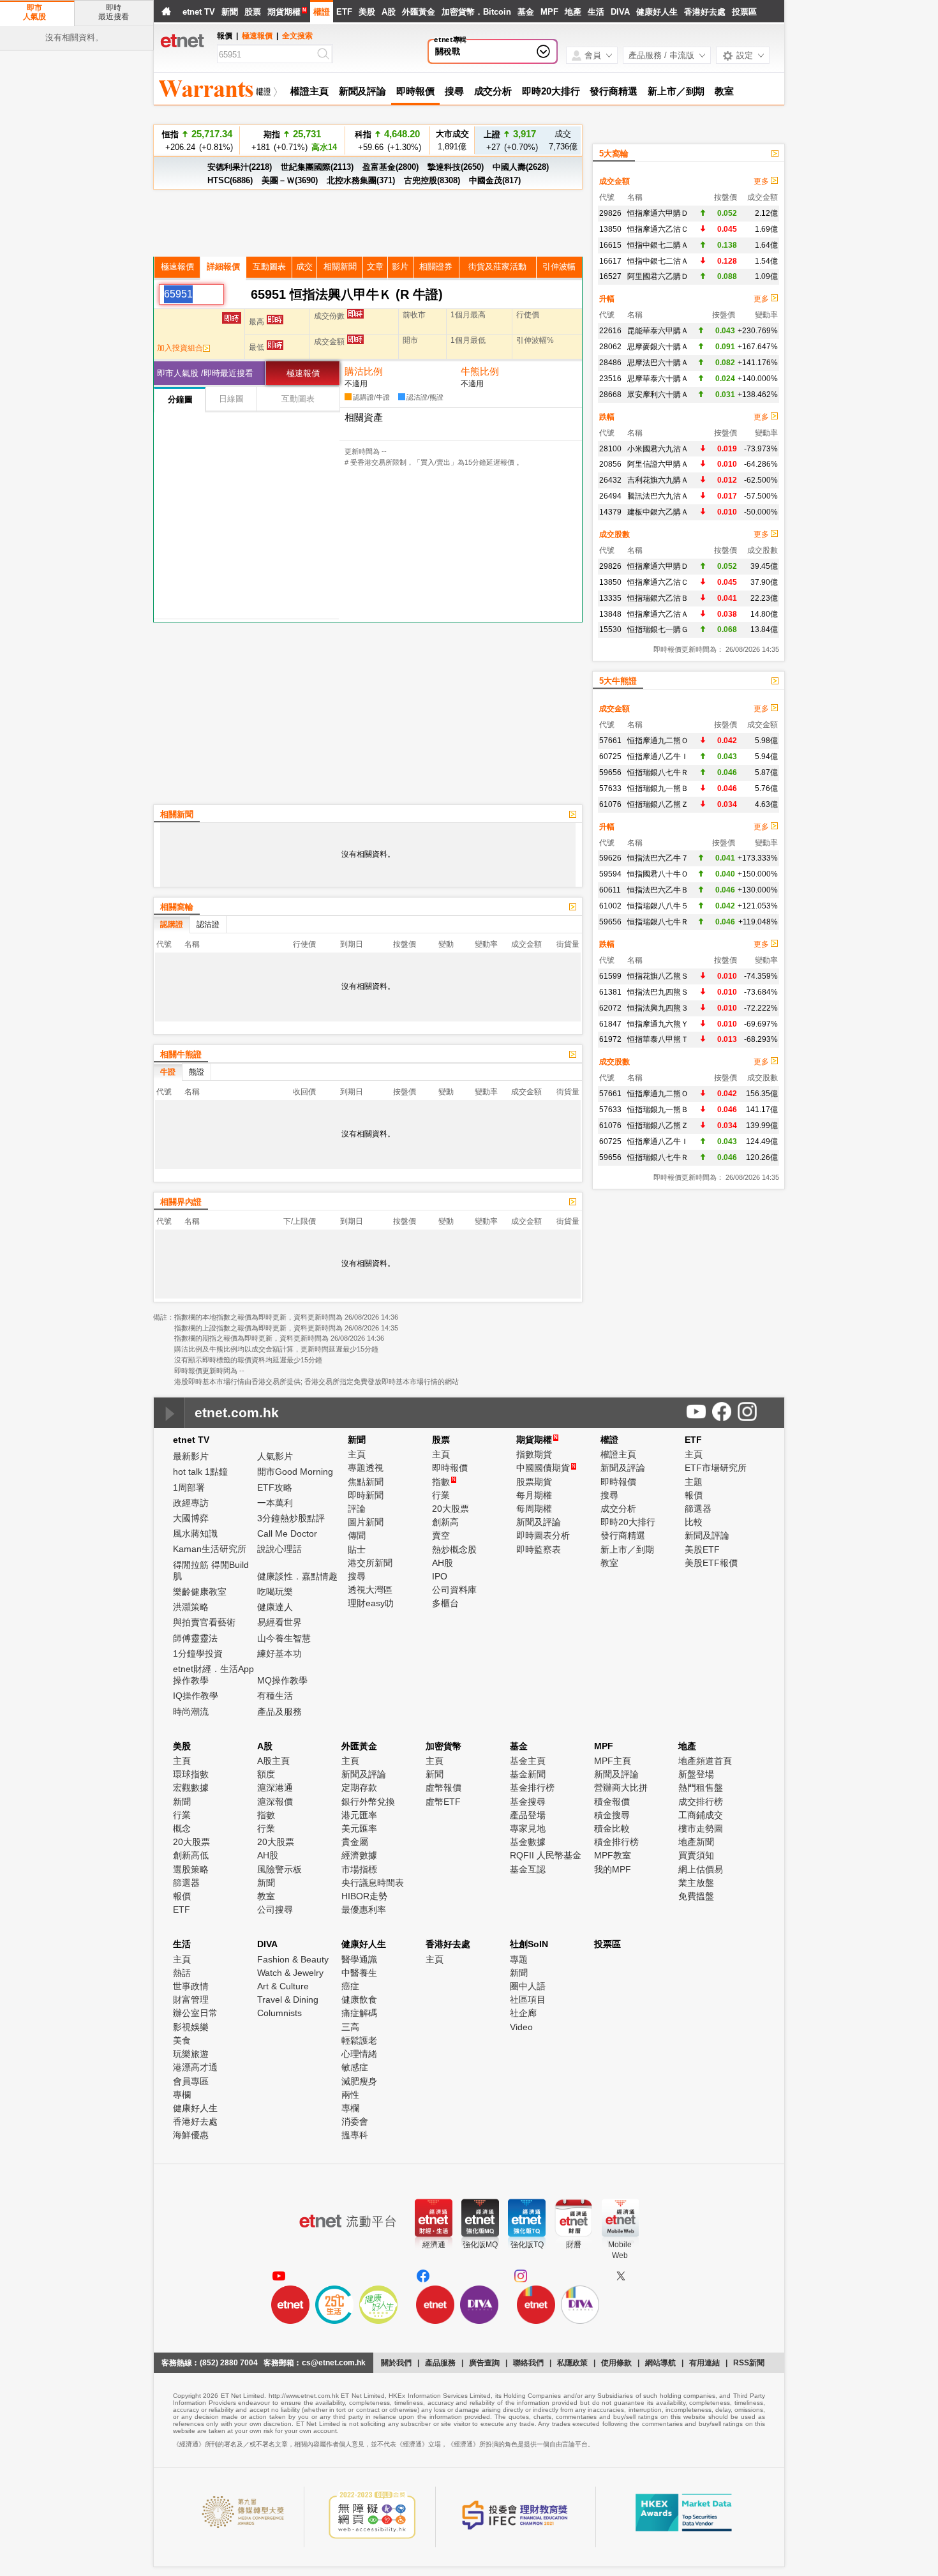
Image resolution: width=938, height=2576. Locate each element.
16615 (610, 245)
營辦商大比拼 (621, 1788)
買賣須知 (696, 1855)
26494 (610, 496)
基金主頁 (528, 1761)
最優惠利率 (364, 1909)
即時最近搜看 (114, 12)
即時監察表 (539, 1549)
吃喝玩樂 (275, 1592)
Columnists (279, 2013)
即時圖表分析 (543, 1535)
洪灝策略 (191, 1607)
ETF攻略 (275, 1488)
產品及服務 (279, 1712)
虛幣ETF (443, 1802)
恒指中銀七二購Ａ (658, 245)
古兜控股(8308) (432, 180)
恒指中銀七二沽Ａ (658, 261)
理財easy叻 (371, 1603)
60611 (610, 890)
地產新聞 (696, 1842)
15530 (610, 629)
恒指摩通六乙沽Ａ (658, 614)
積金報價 (612, 1802)
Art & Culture (283, 1986)
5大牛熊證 (618, 681)
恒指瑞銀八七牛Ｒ (658, 772)
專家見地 (528, 1828)
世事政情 (191, 1986)
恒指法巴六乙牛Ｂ (658, 890)
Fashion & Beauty (293, 1959)
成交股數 (614, 534)
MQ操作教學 (282, 1680)
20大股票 (450, 1509)
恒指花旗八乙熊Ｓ (658, 976)
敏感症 (355, 2067)
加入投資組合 (180, 348)
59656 (610, 772)
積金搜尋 (612, 1815)
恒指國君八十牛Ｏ (658, 874)
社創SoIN (529, 1944)
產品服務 (440, 2363)
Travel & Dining (288, 2000)
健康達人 (275, 1607)
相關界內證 (181, 1202)
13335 (610, 598)
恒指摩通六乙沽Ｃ (658, 229)
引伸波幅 (559, 267)
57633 (610, 788)
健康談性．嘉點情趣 (297, 1576)
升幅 (607, 299)
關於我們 (396, 2363)
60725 (610, 757)
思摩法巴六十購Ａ (658, 363)
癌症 (350, 1986)
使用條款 (616, 2363)
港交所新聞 (370, 1563)
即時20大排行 (551, 91)
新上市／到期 (676, 91)
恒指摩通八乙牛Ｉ (658, 757)
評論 (357, 1509)
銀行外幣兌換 (368, 1802)
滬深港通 (275, 1788)
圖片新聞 (366, 1522)
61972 (610, 1039)
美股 (367, 12)
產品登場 (528, 1815)
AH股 (443, 1563)
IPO (440, 1576)
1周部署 (189, 1488)
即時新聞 (366, 1495)
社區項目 (528, 2000)
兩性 (350, 2095)
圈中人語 (528, 1986)
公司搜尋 (275, 1909)
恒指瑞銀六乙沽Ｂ (658, 598)
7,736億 (563, 140)
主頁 (357, 1454)
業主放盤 (696, 1883)
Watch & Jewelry (290, 1973)
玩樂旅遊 (191, 2054)
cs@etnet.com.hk (334, 2363)
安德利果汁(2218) (240, 167)
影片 (400, 267)
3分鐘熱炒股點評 (291, 1518)
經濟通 (434, 2245)
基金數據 (528, 1842)
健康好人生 (657, 12)
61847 (610, 1024)
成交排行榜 (701, 1802)
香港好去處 (705, 12)
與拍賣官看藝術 (204, 1622)
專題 (519, 1959)
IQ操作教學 (196, 1696)
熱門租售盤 (701, 1788)
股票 (253, 12)
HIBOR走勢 (364, 1896)
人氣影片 (275, 1456)
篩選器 (698, 1509)
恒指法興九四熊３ (658, 1008)
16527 (610, 276)
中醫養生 (359, 1973)
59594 (610, 874)
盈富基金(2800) (391, 167)
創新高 (445, 1522)
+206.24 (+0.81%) (197, 140)
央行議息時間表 (373, 1883)
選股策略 (191, 1869)
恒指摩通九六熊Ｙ (658, 1024)
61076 (610, 804)
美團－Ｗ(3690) (290, 180)
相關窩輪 (177, 907)
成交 (304, 267)
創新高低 (191, 1855)
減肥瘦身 (359, 2081)
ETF (344, 12)
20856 (610, 464)
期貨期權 (284, 12)
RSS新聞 (749, 2363)
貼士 (357, 1549)
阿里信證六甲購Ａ (658, 464)
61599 (610, 976)
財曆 (574, 2245)
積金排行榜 (616, 1842)
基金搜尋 (528, 1802)
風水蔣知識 (195, 1533)
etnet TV (199, 12)
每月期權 (534, 1495)
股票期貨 (534, 1482)
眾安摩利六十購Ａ (658, 395)
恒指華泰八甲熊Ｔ (658, 1039)
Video (521, 2027)
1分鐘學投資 (198, 1653)
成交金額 (614, 181)
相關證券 (436, 267)
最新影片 (191, 1456)
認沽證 (208, 924)
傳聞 (357, 1535)
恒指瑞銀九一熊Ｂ (658, 788)
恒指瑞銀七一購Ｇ (658, 629)
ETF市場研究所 (716, 1468)
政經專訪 (191, 1503)
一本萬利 (275, 1503)
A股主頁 (273, 1761)
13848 (610, 614)
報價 (694, 1495)
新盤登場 (696, 1774)
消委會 (355, 2121)
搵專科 (355, 2135)
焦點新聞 (366, 1482)
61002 (610, 906)
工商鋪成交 (701, 1815)
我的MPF (613, 1869)
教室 (724, 91)
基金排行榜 (532, 1788)
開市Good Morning (295, 1472)
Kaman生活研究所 (210, 1549)
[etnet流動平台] (348, 2221)
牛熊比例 (480, 371)
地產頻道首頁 (705, 1761)
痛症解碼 (359, 2013)
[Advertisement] (267, 712)
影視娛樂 (191, 2027)
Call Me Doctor (287, 1533)
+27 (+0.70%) (510, 140)
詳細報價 (223, 267)
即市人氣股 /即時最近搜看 (205, 373)
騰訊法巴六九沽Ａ (658, 496)
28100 (610, 449)
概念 (182, 1828)
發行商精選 (614, 91)
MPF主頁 (613, 1761)
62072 (610, 1008)
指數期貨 (534, 1454)
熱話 (182, 1973)
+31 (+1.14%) (388, 140)
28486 (610, 363)
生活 (596, 12)
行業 (441, 1495)
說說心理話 (279, 1549)
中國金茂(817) (495, 180)
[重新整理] (237, 294)
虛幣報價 (443, 1788)
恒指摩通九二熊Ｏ (658, 741)
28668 (610, 395)
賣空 (441, 1535)
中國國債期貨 (546, 1468)
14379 (610, 512)
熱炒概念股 (454, 1549)
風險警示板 (279, 1869)
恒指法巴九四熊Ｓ (658, 992)
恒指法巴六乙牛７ (658, 858)
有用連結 (704, 2363)
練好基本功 (279, 1653)
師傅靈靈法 (195, 1638)
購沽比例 (364, 371)
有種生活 (275, 1696)
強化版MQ (480, 2245)
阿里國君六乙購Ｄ (658, 276)
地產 (573, 12)
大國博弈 (191, 1518)
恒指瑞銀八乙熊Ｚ (658, 804)
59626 (610, 858)
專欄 (182, 2095)
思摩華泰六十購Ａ (658, 379)
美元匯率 (359, 1828)
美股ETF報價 (711, 1563)
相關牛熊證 (181, 1054)
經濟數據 (359, 1855)
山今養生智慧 (284, 1638)
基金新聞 (528, 1774)
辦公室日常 (195, 2013)
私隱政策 (572, 2363)
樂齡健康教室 (200, 1592)
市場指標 (359, 1869)
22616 (610, 331)
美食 (182, 2040)
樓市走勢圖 (701, 1828)
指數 (444, 1482)
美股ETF (702, 1549)
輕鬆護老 (359, 2040)
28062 (610, 347)
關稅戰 (448, 51)
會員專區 (191, 2081)
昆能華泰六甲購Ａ (658, 331)
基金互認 (528, 1869)
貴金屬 (355, 1842)
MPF (549, 12)
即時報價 (415, 91)
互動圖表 (269, 267)
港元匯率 (359, 1815)
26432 (610, 480)
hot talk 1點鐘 (200, 1472)
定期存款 (359, 1788)
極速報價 (257, 36)
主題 (694, 1482)
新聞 (230, 12)
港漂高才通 (195, 2067)
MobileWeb (620, 2250)
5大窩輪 (614, 154)
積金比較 (612, 1828)
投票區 (744, 12)
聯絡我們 (528, 2363)
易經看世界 (279, 1622)
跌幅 (607, 417)
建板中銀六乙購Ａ (658, 512)
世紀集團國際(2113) (317, 167)
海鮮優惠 (191, 2135)
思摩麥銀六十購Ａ (658, 347)
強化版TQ (527, 2245)
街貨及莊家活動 (497, 267)
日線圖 (231, 399)
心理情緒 (359, 2054)
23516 (610, 379)
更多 (762, 181)
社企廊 (523, 2013)
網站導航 (660, 2363)
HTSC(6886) (230, 180)
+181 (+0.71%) (292, 140)
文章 (375, 267)
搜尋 (454, 91)
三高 (350, 2027)
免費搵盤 (696, 1896)
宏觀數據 (191, 1788)
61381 (610, 992)
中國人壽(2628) (521, 167)
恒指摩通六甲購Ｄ (658, 213)
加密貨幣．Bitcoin (476, 12)
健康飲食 (359, 2000)
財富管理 (191, 2000)
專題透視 (366, 1468)
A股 (389, 12)
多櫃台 (445, 1603)
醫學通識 (359, 1959)
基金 (526, 12)
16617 (610, 261)
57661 (610, 741)
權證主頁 (309, 91)
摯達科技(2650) (456, 167)
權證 (322, 12)
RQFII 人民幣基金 (546, 1855)
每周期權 (534, 1509)
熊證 (197, 1072)
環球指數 (191, 1774)
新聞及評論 (363, 91)
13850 (610, 229)
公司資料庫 (454, 1590)
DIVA (620, 12)
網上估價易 (701, 1869)
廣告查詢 (484, 2363)
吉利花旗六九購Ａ (658, 480)
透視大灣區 (370, 1590)
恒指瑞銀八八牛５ (658, 906)
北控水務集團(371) (361, 180)
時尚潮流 (191, 1712)
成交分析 (493, 91)
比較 (694, 1522)
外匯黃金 (419, 12)
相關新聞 (340, 267)
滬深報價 (275, 1802)
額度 (266, 1774)
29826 (610, 213)
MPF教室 (613, 1855)
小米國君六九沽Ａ (658, 449)
